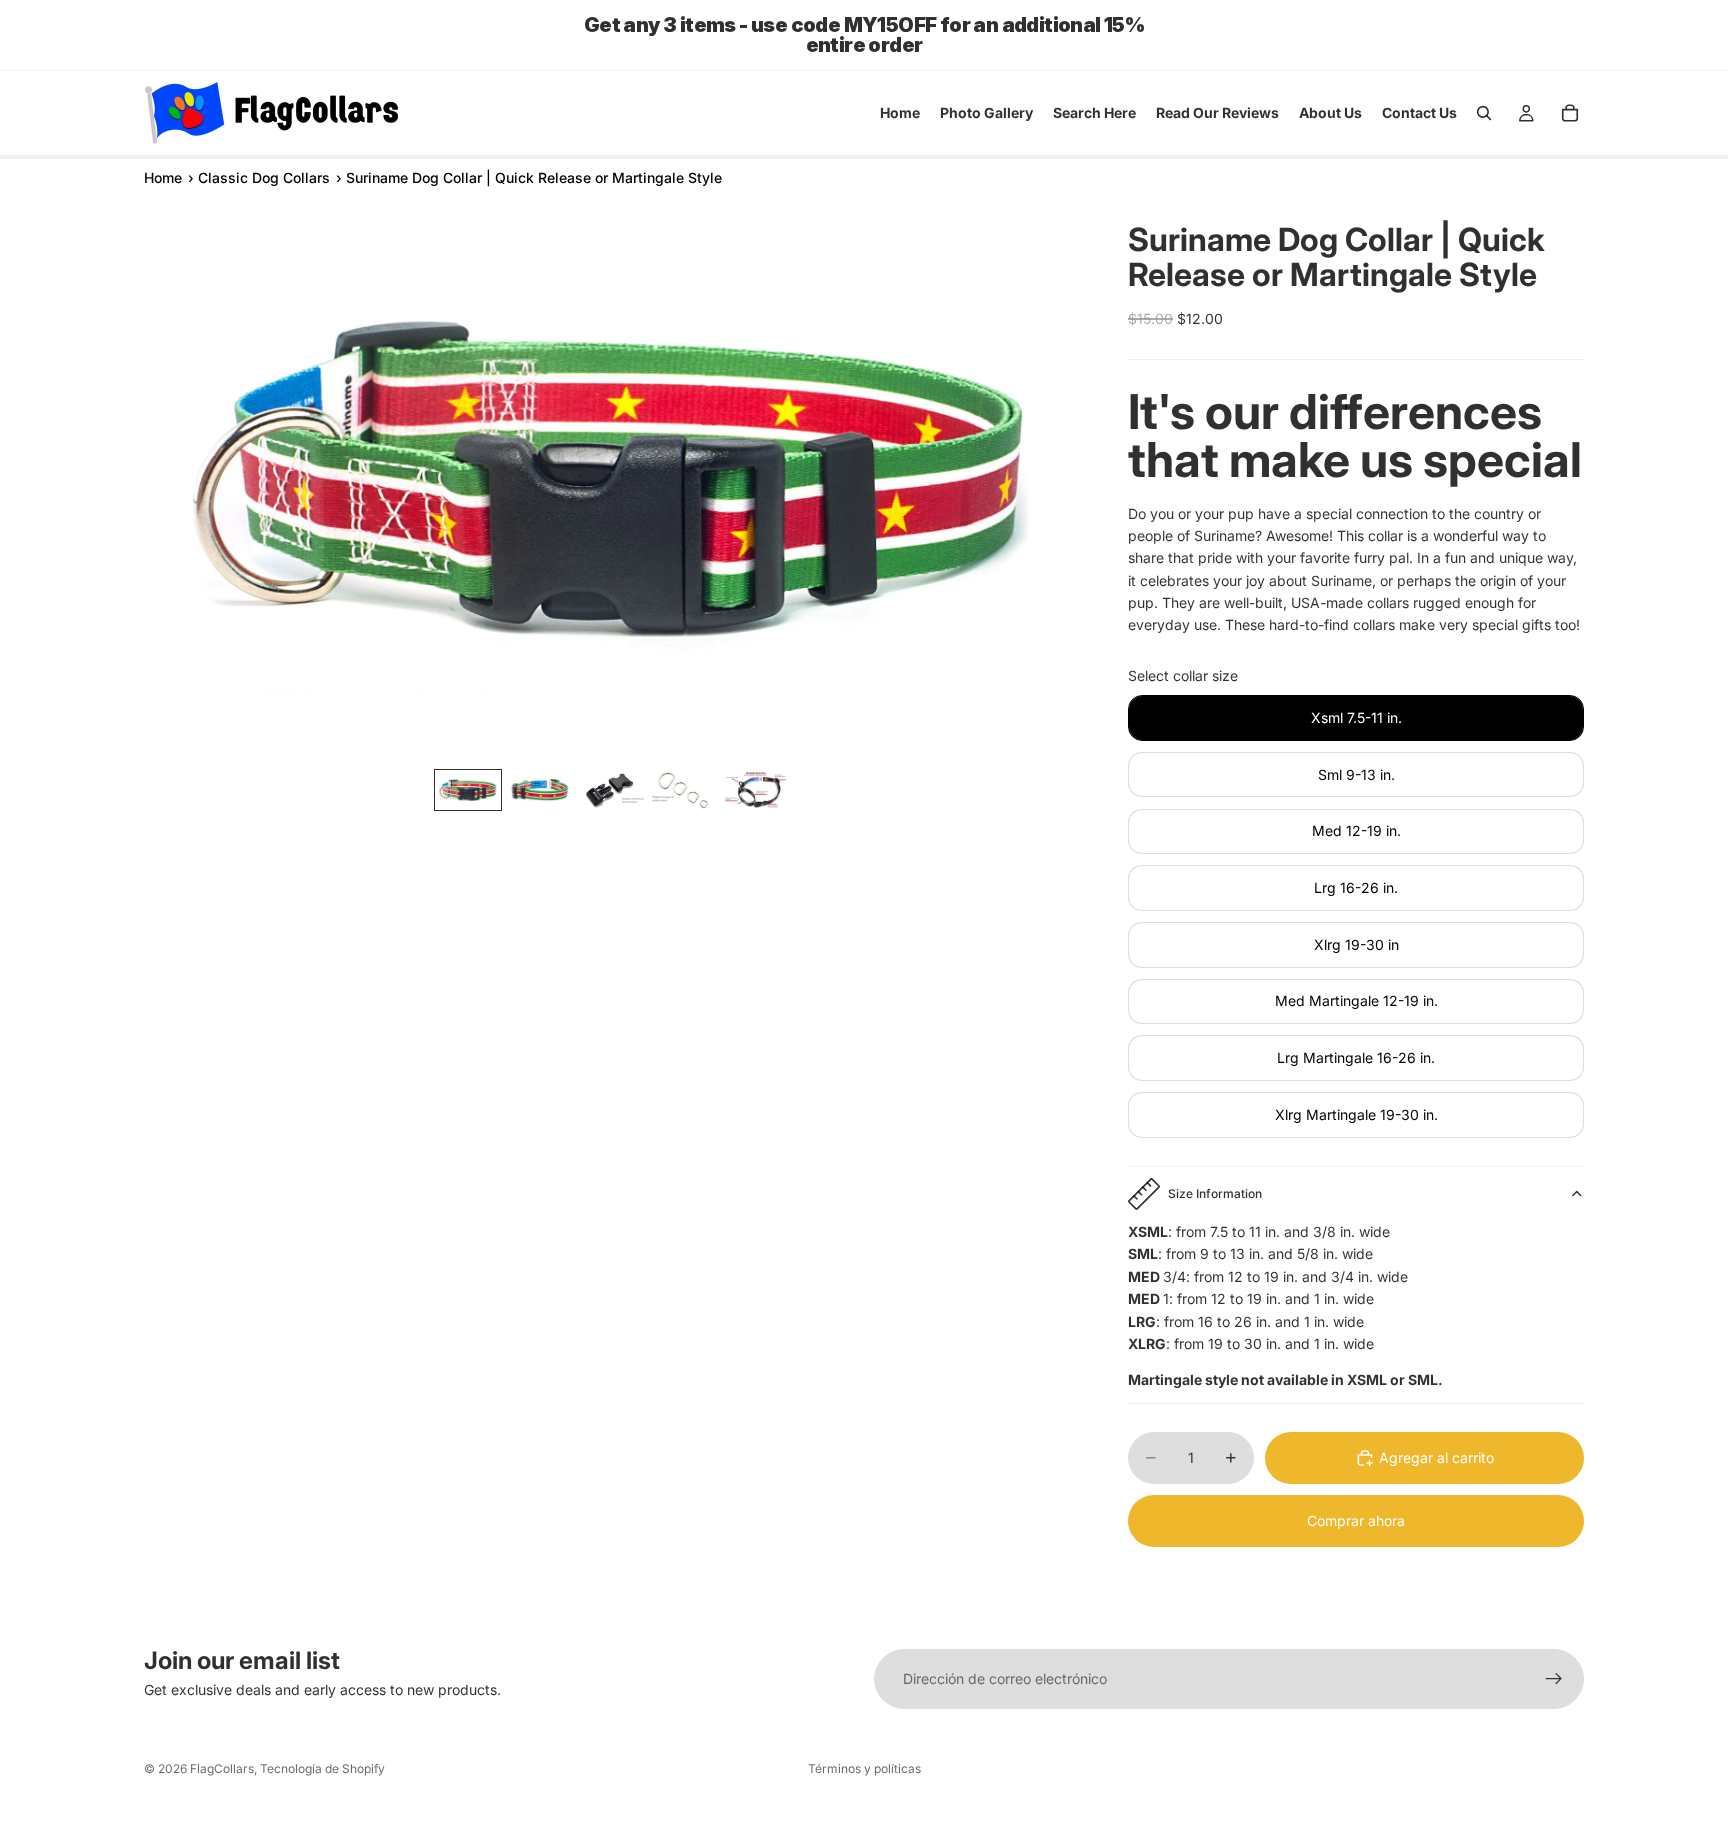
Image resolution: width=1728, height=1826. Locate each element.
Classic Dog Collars (264, 177)
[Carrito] (1570, 113)
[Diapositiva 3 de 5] (612, 790)
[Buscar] (1484, 113)
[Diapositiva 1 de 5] (468, 790)
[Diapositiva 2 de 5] (540, 790)
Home (163, 177)
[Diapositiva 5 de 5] (756, 790)
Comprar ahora (1356, 1520)
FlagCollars (222, 1768)
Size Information (1215, 1193)
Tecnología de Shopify (322, 1768)
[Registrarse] (1554, 1679)
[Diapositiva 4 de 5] (684, 790)
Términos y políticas (864, 1768)
